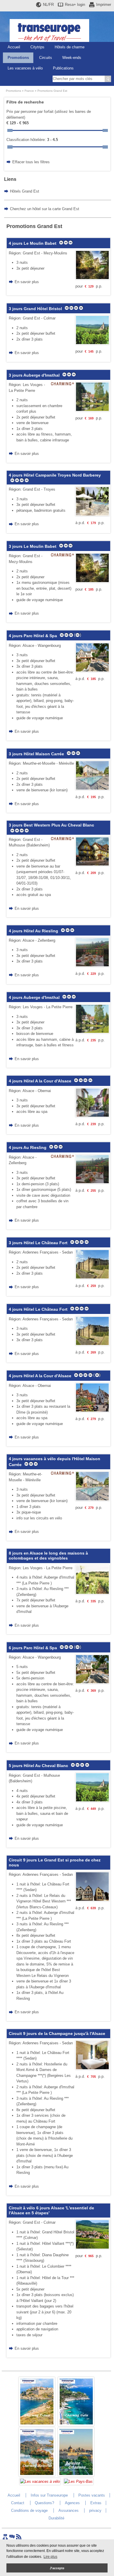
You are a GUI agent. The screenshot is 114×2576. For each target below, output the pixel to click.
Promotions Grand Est (52, 91)
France (29, 91)
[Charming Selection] (37, 2475)
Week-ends (72, 58)
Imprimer (104, 5)
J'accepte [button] (57, 2568)
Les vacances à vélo (25, 68)
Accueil (14, 47)
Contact (18, 2503)
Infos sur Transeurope (49, 2495)
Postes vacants (92, 2495)
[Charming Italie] (76, 2425)
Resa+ (75, 5)
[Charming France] (37, 2425)
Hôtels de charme (70, 47)
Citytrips (37, 47)
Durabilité (56, 2518)
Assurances (69, 2510)
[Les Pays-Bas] (78, 2481)
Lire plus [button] (50, 2557)
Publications (63, 68)
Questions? (44, 2503)
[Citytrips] (76, 2475)
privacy (95, 2510)
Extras (96, 2503)
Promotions (18, 58)
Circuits (46, 58)
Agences (72, 2503)
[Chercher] (108, 79)
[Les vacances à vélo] (40, 2481)
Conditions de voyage (29, 2510)
